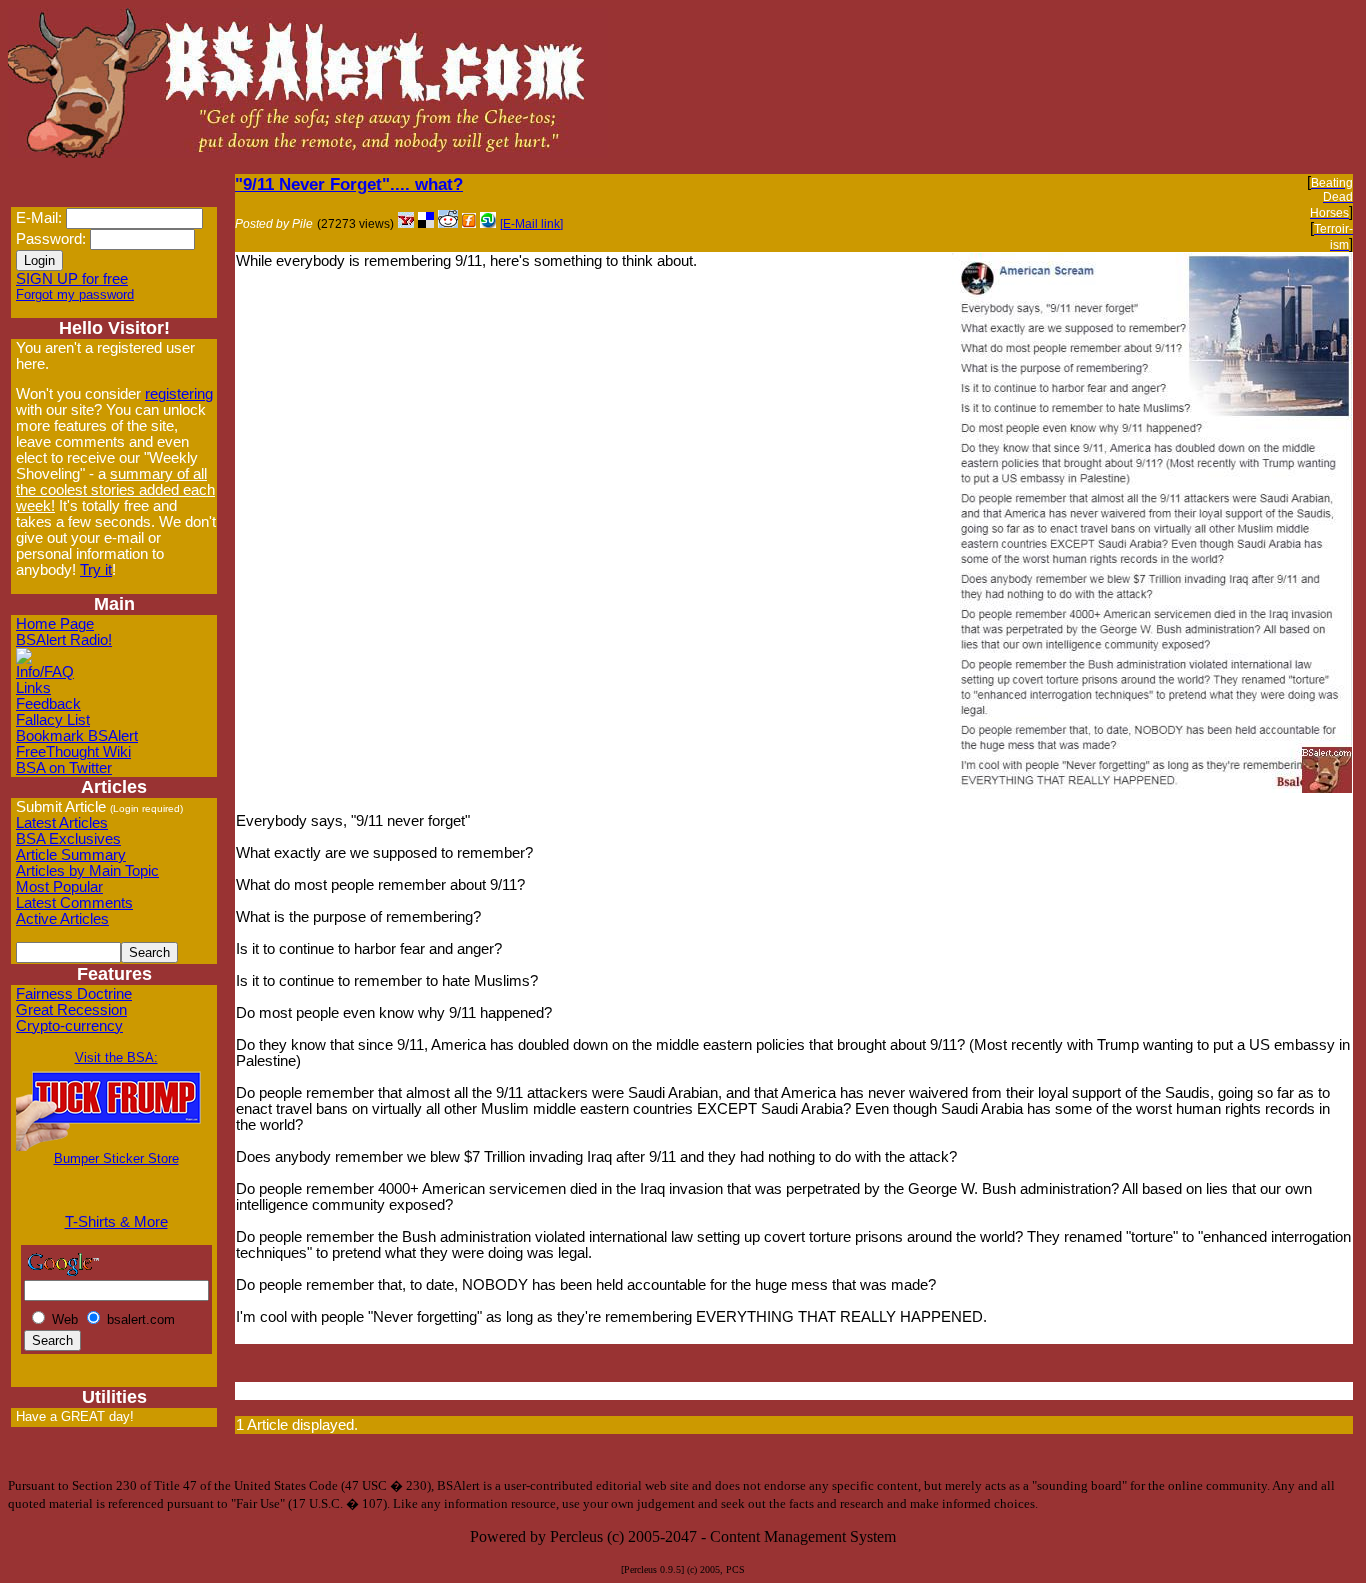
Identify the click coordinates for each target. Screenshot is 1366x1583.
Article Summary (71, 855)
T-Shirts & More (116, 1222)
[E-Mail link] (531, 224)
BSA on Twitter (64, 768)
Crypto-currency (69, 1026)
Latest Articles (62, 823)
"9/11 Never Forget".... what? (349, 184)
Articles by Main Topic (87, 871)
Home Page (55, 624)
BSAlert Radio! (64, 640)
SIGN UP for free (72, 279)
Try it (96, 570)
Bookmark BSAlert (77, 736)
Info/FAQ (45, 672)
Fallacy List (53, 720)
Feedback (48, 704)
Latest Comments (74, 903)
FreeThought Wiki (73, 752)
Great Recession (71, 1010)
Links (33, 688)
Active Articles (62, 919)
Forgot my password (75, 294)
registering (179, 394)
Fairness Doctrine (74, 994)
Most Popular (59, 887)
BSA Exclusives (68, 839)
